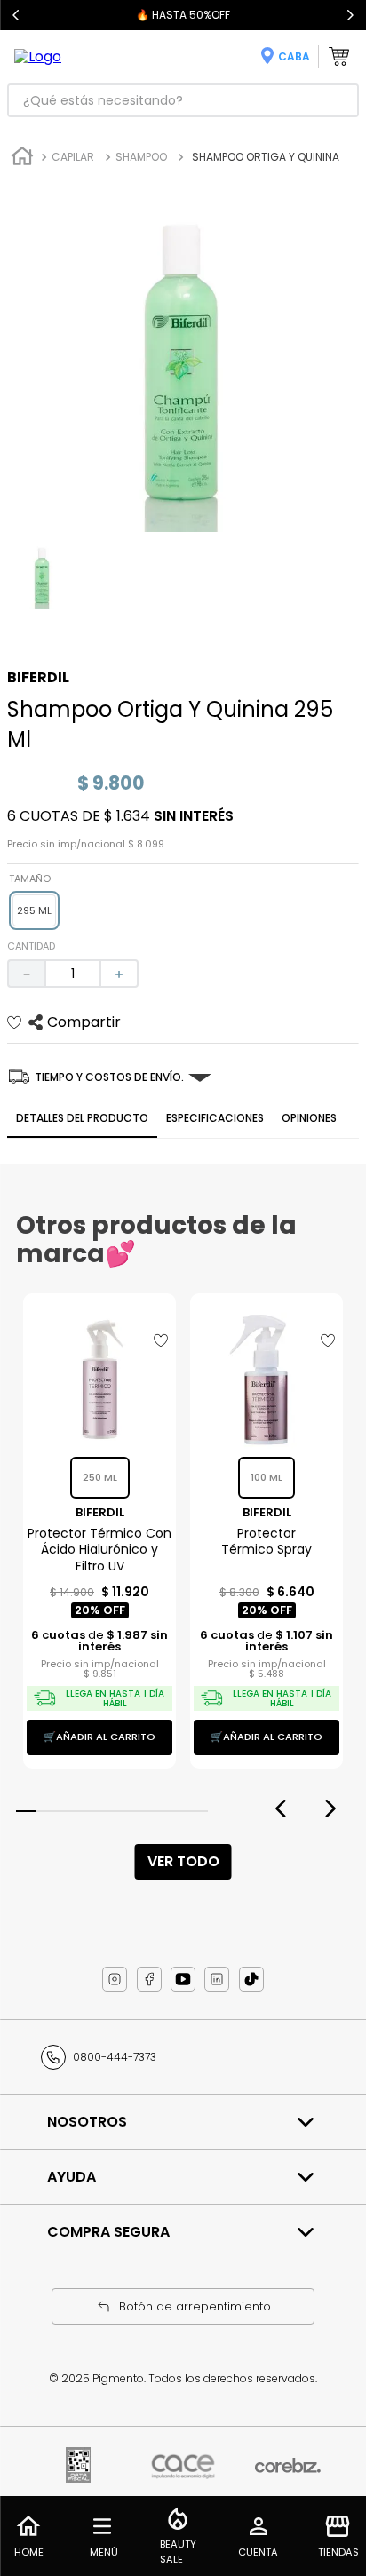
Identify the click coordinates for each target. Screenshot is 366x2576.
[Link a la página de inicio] (22, 159)
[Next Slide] (350, 15)
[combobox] (183, 100)
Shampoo (141, 157)
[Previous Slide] (16, 15)
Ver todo (183, 1861)
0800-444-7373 (115, 2057)
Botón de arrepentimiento (195, 2306)
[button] (34, 910)
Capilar (73, 157)
